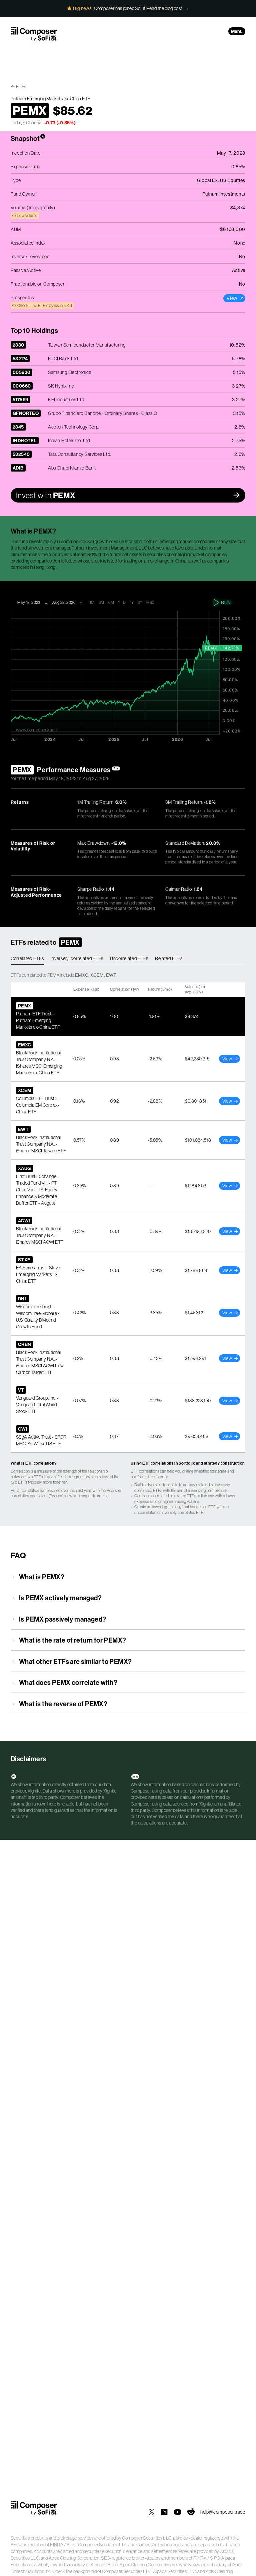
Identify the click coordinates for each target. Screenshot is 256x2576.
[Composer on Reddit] (191, 2512)
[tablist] (128, 959)
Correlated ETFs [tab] (27, 958)
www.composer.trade (36, 730)
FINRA (57, 2545)
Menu (237, 31)
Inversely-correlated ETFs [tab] (77, 958)
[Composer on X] (152, 2512)
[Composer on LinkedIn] (164, 2512)
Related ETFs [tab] (169, 958)
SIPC (71, 2545)
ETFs (21, 87)
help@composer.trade (223, 2512)
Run (226, 603)
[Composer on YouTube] (178, 2512)
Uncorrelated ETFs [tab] (129, 958)
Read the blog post (164, 8)
